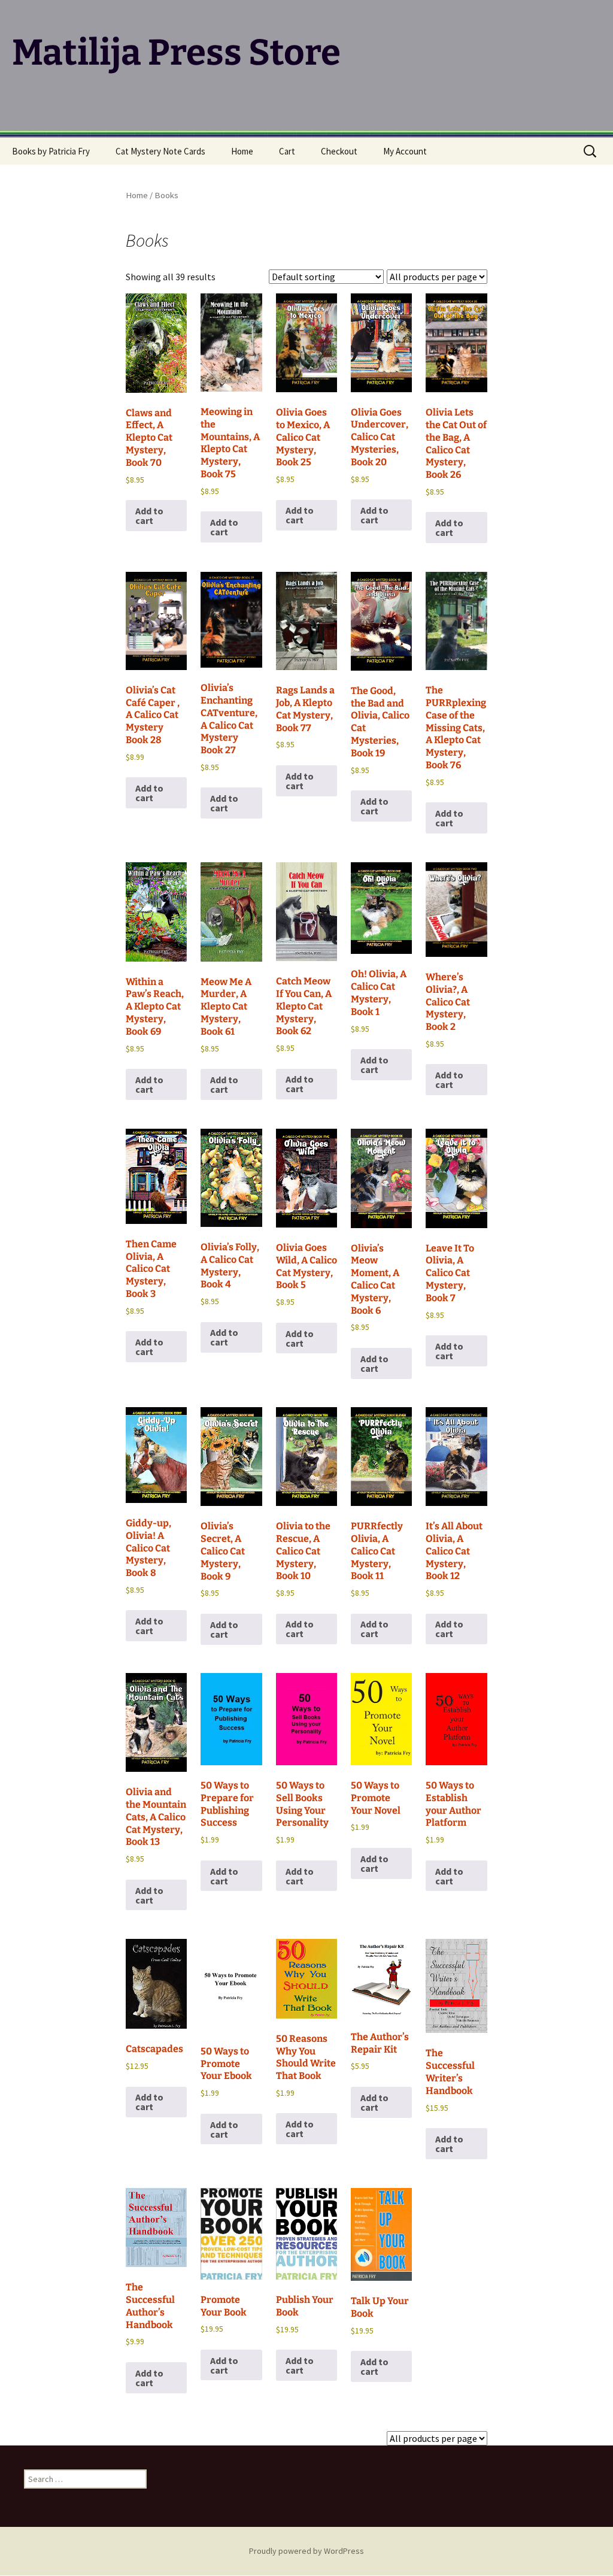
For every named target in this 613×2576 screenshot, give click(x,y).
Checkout (339, 151)
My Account (405, 151)
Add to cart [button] (149, 516)
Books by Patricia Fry (51, 151)
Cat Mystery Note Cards (160, 151)
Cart (287, 151)
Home (242, 151)
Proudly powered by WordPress (306, 2551)
